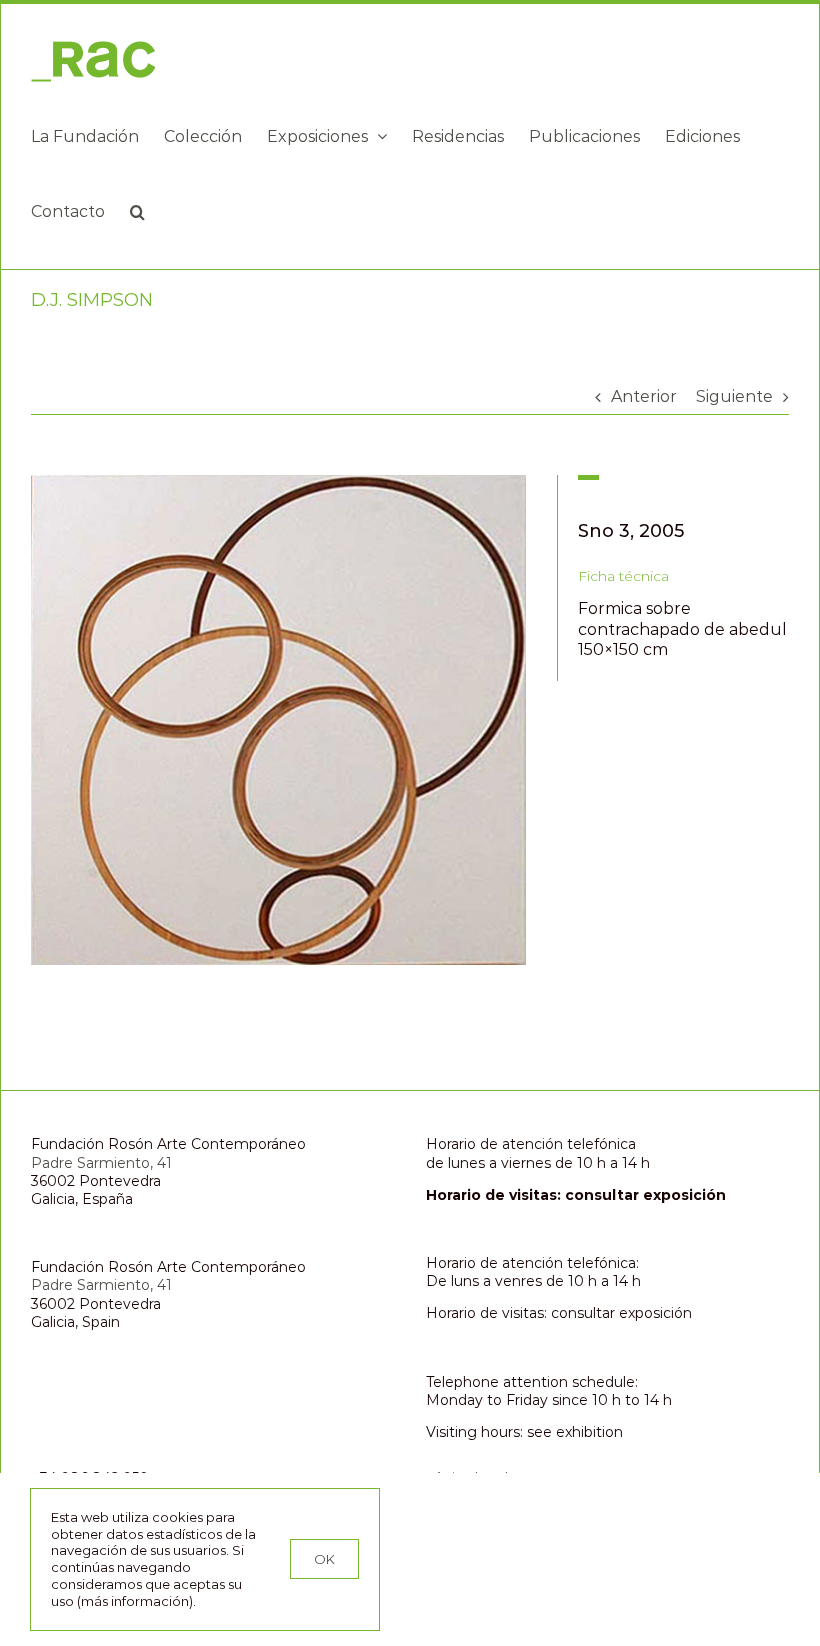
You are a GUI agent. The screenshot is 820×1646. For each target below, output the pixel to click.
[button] (137, 211)
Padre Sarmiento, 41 (101, 1163)
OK (324, 1559)
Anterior (644, 396)
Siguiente (734, 396)
